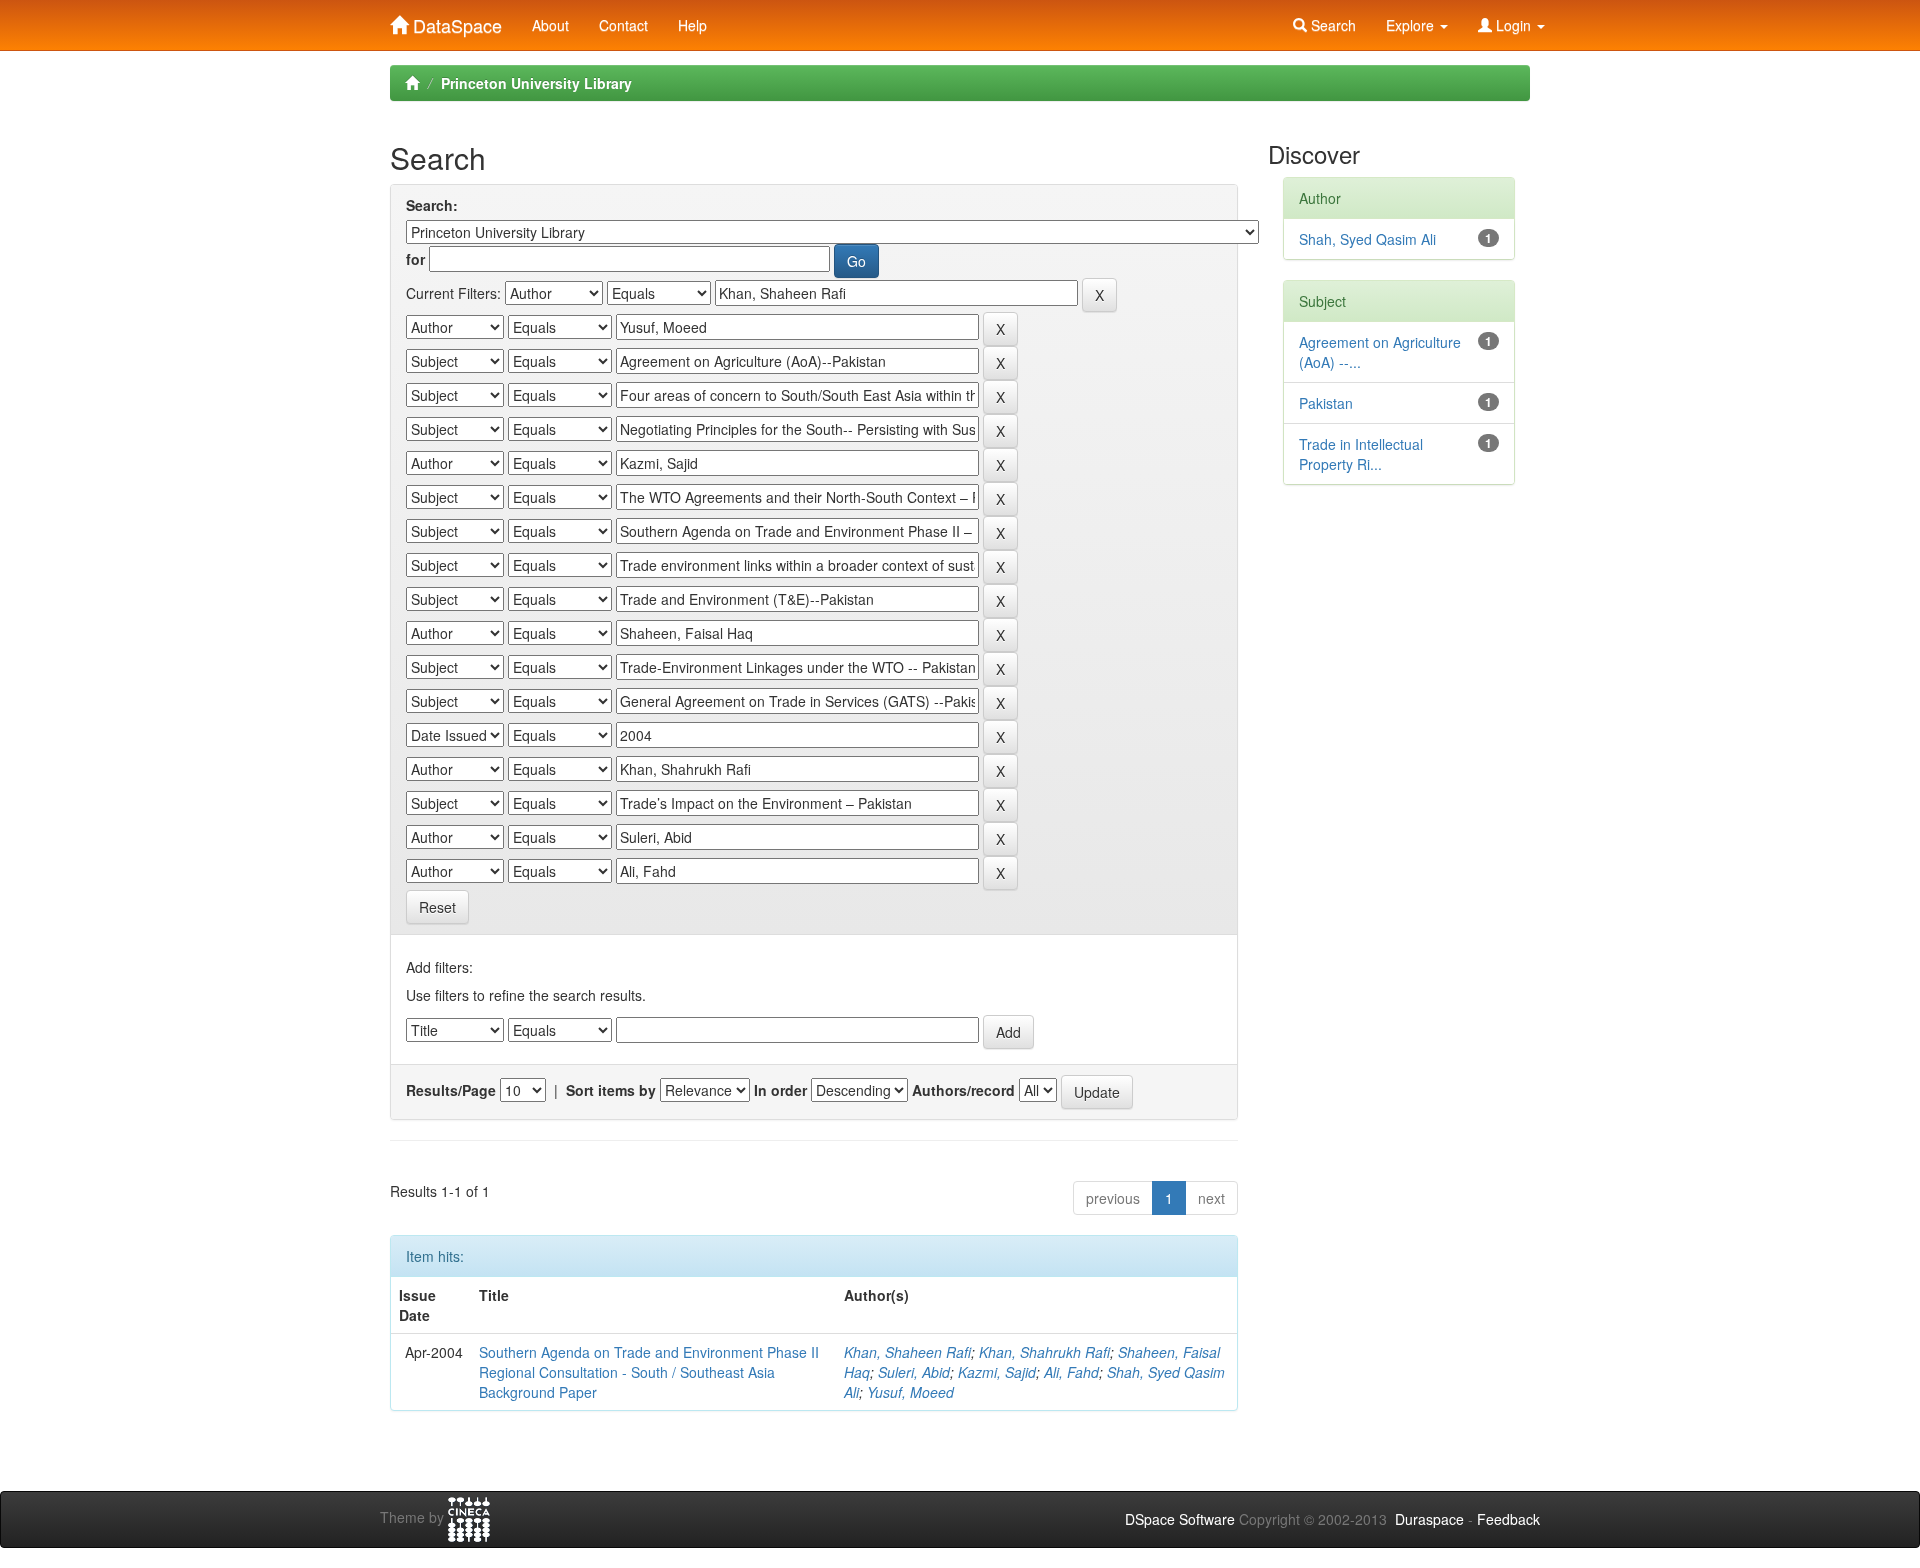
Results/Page (451, 1090)
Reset (437, 907)
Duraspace (1429, 1519)
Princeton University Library (536, 83)
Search (1331, 25)
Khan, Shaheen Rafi (907, 1352)
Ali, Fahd (1071, 1372)
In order (780, 1090)
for (415, 259)
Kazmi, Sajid (997, 1372)
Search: (432, 205)
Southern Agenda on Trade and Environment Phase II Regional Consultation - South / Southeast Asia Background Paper (649, 1372)
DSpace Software (1180, 1519)
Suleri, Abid (914, 1372)
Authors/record (963, 1090)
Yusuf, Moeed (910, 1392)
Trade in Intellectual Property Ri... (1361, 454)
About (550, 25)
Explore (1412, 25)
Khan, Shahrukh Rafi (1044, 1352)
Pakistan (1326, 403)
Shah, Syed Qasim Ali (1367, 239)
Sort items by (611, 1090)
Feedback (1508, 1519)
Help (692, 25)
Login (1513, 25)
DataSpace (455, 21)
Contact (623, 25)
